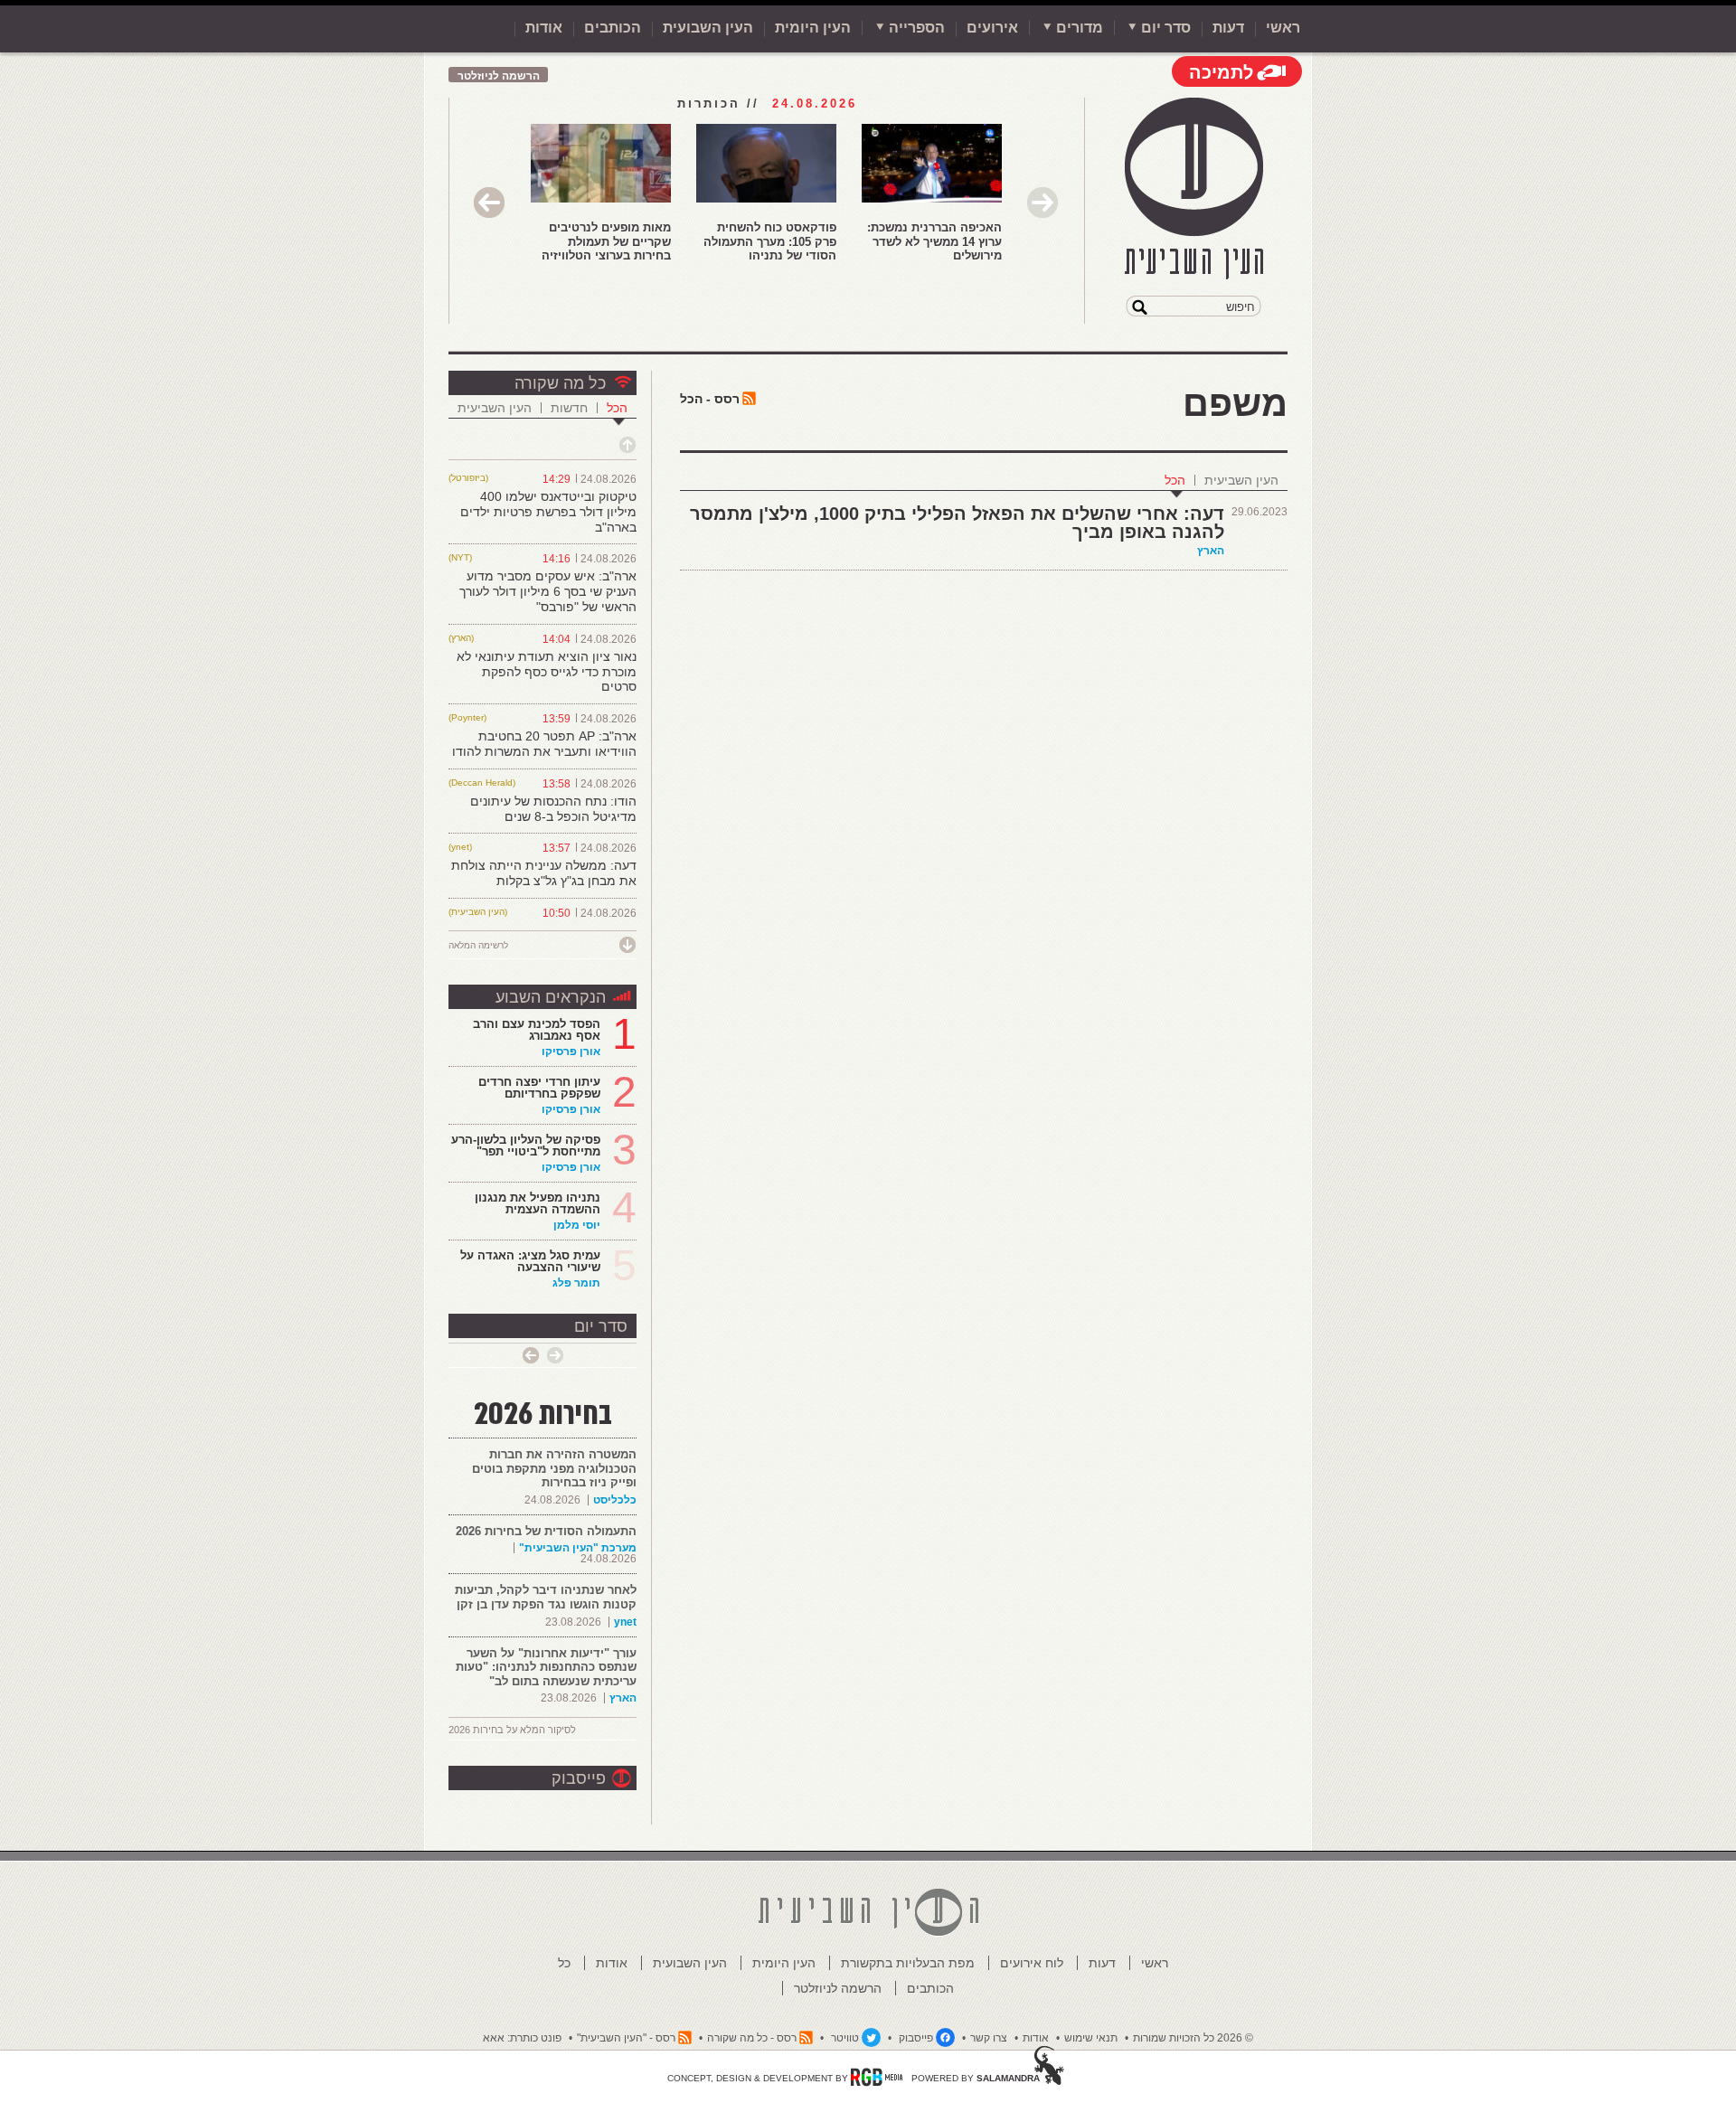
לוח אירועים (1032, 1963)
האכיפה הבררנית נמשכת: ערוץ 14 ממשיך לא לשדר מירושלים (934, 241)
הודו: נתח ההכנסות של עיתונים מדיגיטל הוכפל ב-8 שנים (553, 809)
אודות (544, 28)
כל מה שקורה (560, 383)
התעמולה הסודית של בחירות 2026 (546, 1531)
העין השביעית (1241, 480)
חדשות (569, 408)
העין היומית (813, 28)
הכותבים (613, 28)
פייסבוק (579, 1778)
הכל (1175, 480)
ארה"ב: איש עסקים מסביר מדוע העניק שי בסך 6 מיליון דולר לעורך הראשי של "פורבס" (548, 591)
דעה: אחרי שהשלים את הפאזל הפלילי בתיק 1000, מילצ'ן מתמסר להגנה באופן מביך (957, 523)
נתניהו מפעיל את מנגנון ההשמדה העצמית (538, 1203)
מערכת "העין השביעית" (578, 1548)
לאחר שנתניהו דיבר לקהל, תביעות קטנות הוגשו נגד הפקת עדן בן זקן (546, 1597)
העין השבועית (708, 28)
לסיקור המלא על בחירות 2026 (512, 1730)
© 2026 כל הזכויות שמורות (1193, 2038)
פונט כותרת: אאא (522, 2038)
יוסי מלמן (577, 1225)
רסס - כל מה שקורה (752, 2038)
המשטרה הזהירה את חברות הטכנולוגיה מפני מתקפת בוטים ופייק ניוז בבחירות (554, 1468)
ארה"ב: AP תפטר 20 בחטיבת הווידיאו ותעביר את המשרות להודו (544, 744)
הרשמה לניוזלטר (499, 76)
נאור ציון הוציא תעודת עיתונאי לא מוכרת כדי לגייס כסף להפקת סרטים (547, 672)
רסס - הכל (710, 399)
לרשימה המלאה (478, 945)
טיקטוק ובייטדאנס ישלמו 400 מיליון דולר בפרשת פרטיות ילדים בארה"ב (548, 512)
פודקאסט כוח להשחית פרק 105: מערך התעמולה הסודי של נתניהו (770, 241)
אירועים (992, 28)
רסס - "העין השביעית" (626, 2038)
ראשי (1283, 28)
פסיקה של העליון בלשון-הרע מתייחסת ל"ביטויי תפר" (526, 1146)
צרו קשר (989, 2038)
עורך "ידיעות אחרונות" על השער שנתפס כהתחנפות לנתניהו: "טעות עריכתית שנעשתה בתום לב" (546, 1667)
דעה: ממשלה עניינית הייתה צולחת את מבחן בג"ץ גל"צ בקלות (544, 873)
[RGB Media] (877, 2077)
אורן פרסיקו (571, 1051)
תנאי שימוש (1091, 2038)
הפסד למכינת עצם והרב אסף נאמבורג (537, 1030)
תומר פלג (576, 1283)
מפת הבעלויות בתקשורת (908, 1963)
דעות (1228, 28)
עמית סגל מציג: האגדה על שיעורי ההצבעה (530, 1261)
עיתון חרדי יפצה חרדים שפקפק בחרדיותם (539, 1088)
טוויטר (845, 2038)
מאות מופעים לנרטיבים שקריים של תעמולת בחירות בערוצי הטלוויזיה (606, 241)
